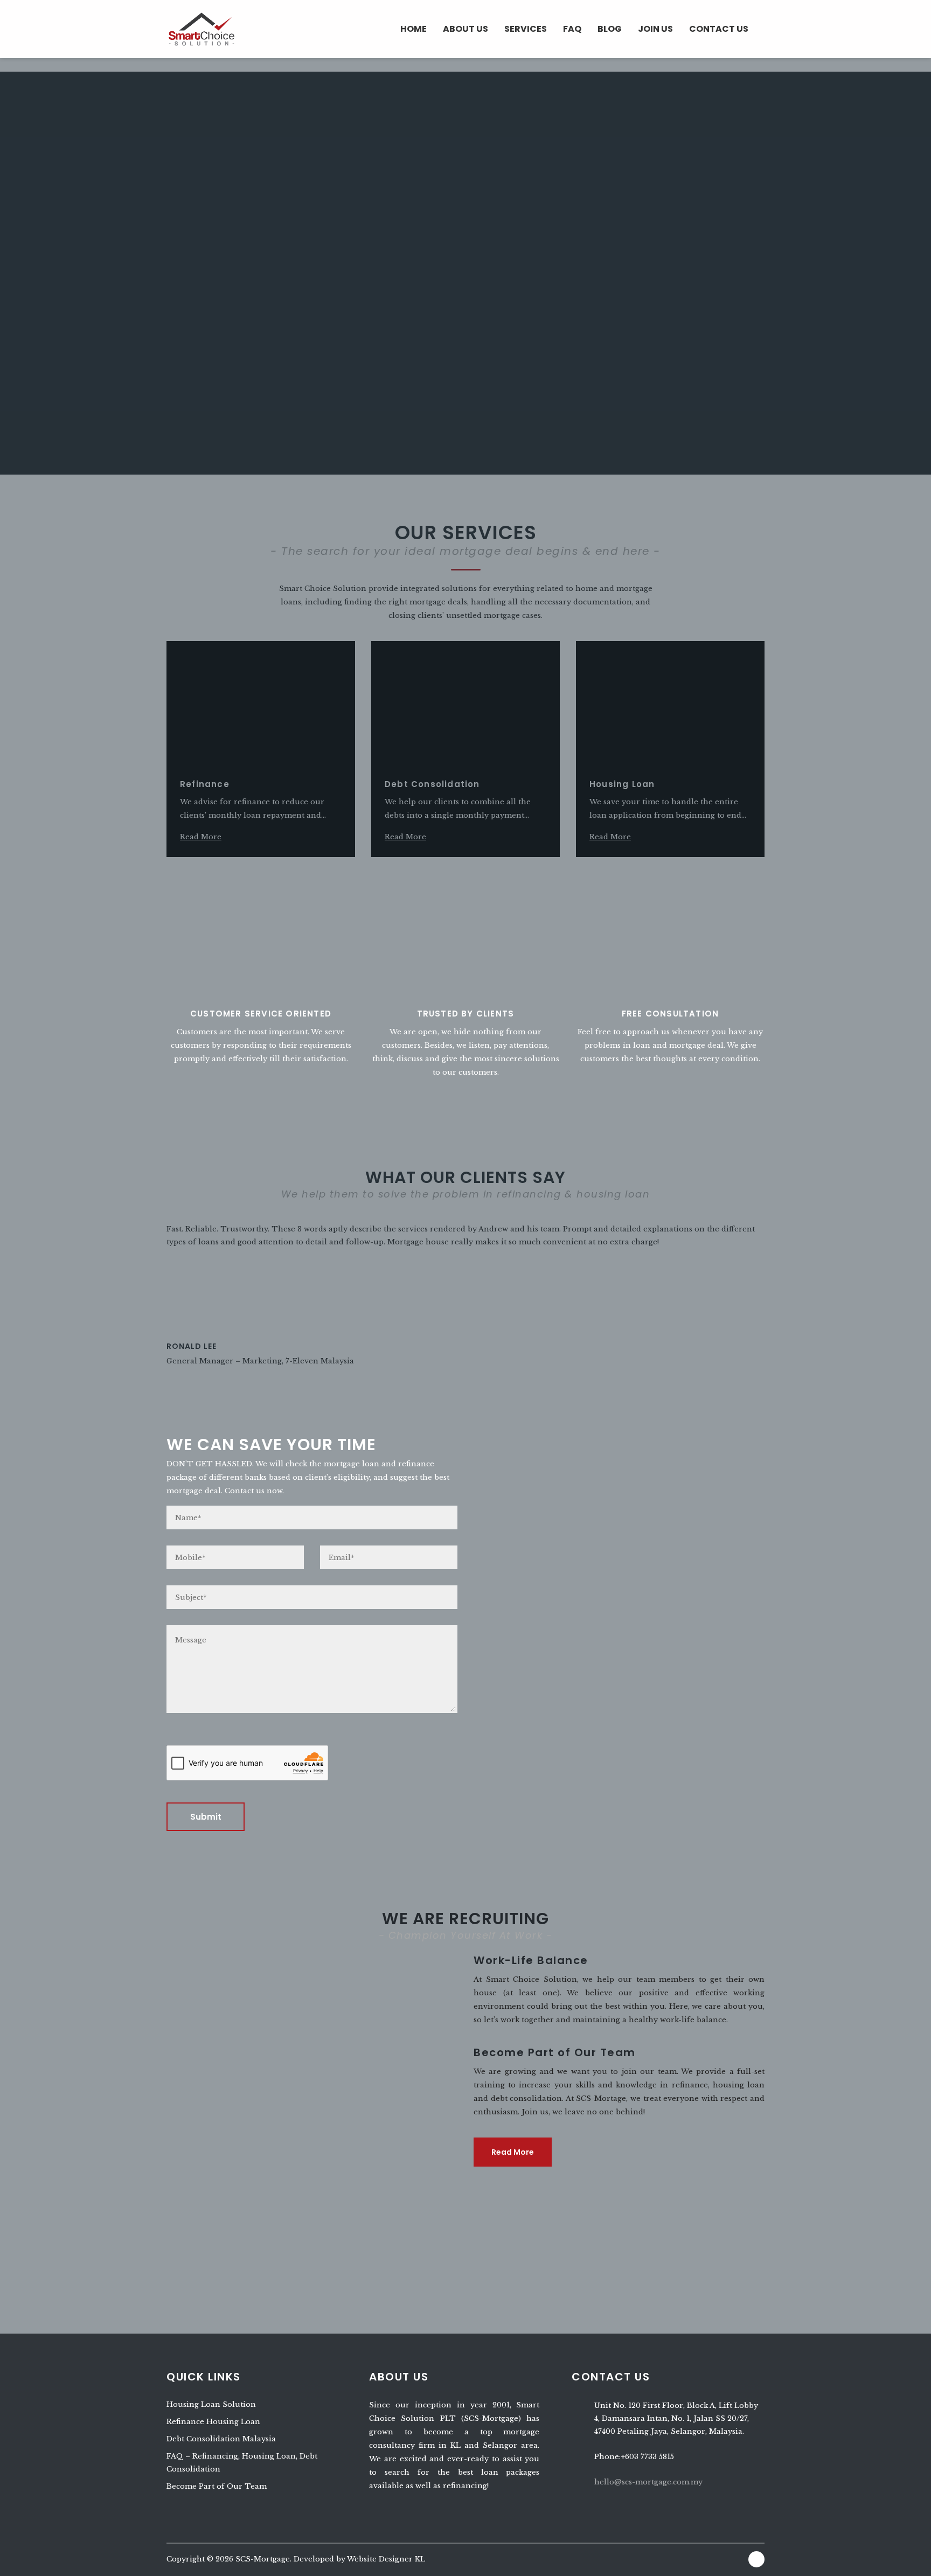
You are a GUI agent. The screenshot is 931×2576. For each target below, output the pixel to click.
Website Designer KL (386, 2559)
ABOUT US (465, 29)
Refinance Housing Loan (213, 2422)
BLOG (610, 29)
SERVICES (526, 29)
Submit (206, 1817)
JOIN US (655, 29)
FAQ (572, 29)
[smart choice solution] (202, 28)
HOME (414, 29)
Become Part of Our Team (217, 2486)
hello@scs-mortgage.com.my (648, 2482)
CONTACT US (719, 29)
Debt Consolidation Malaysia (221, 2439)
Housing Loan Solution (211, 2404)
